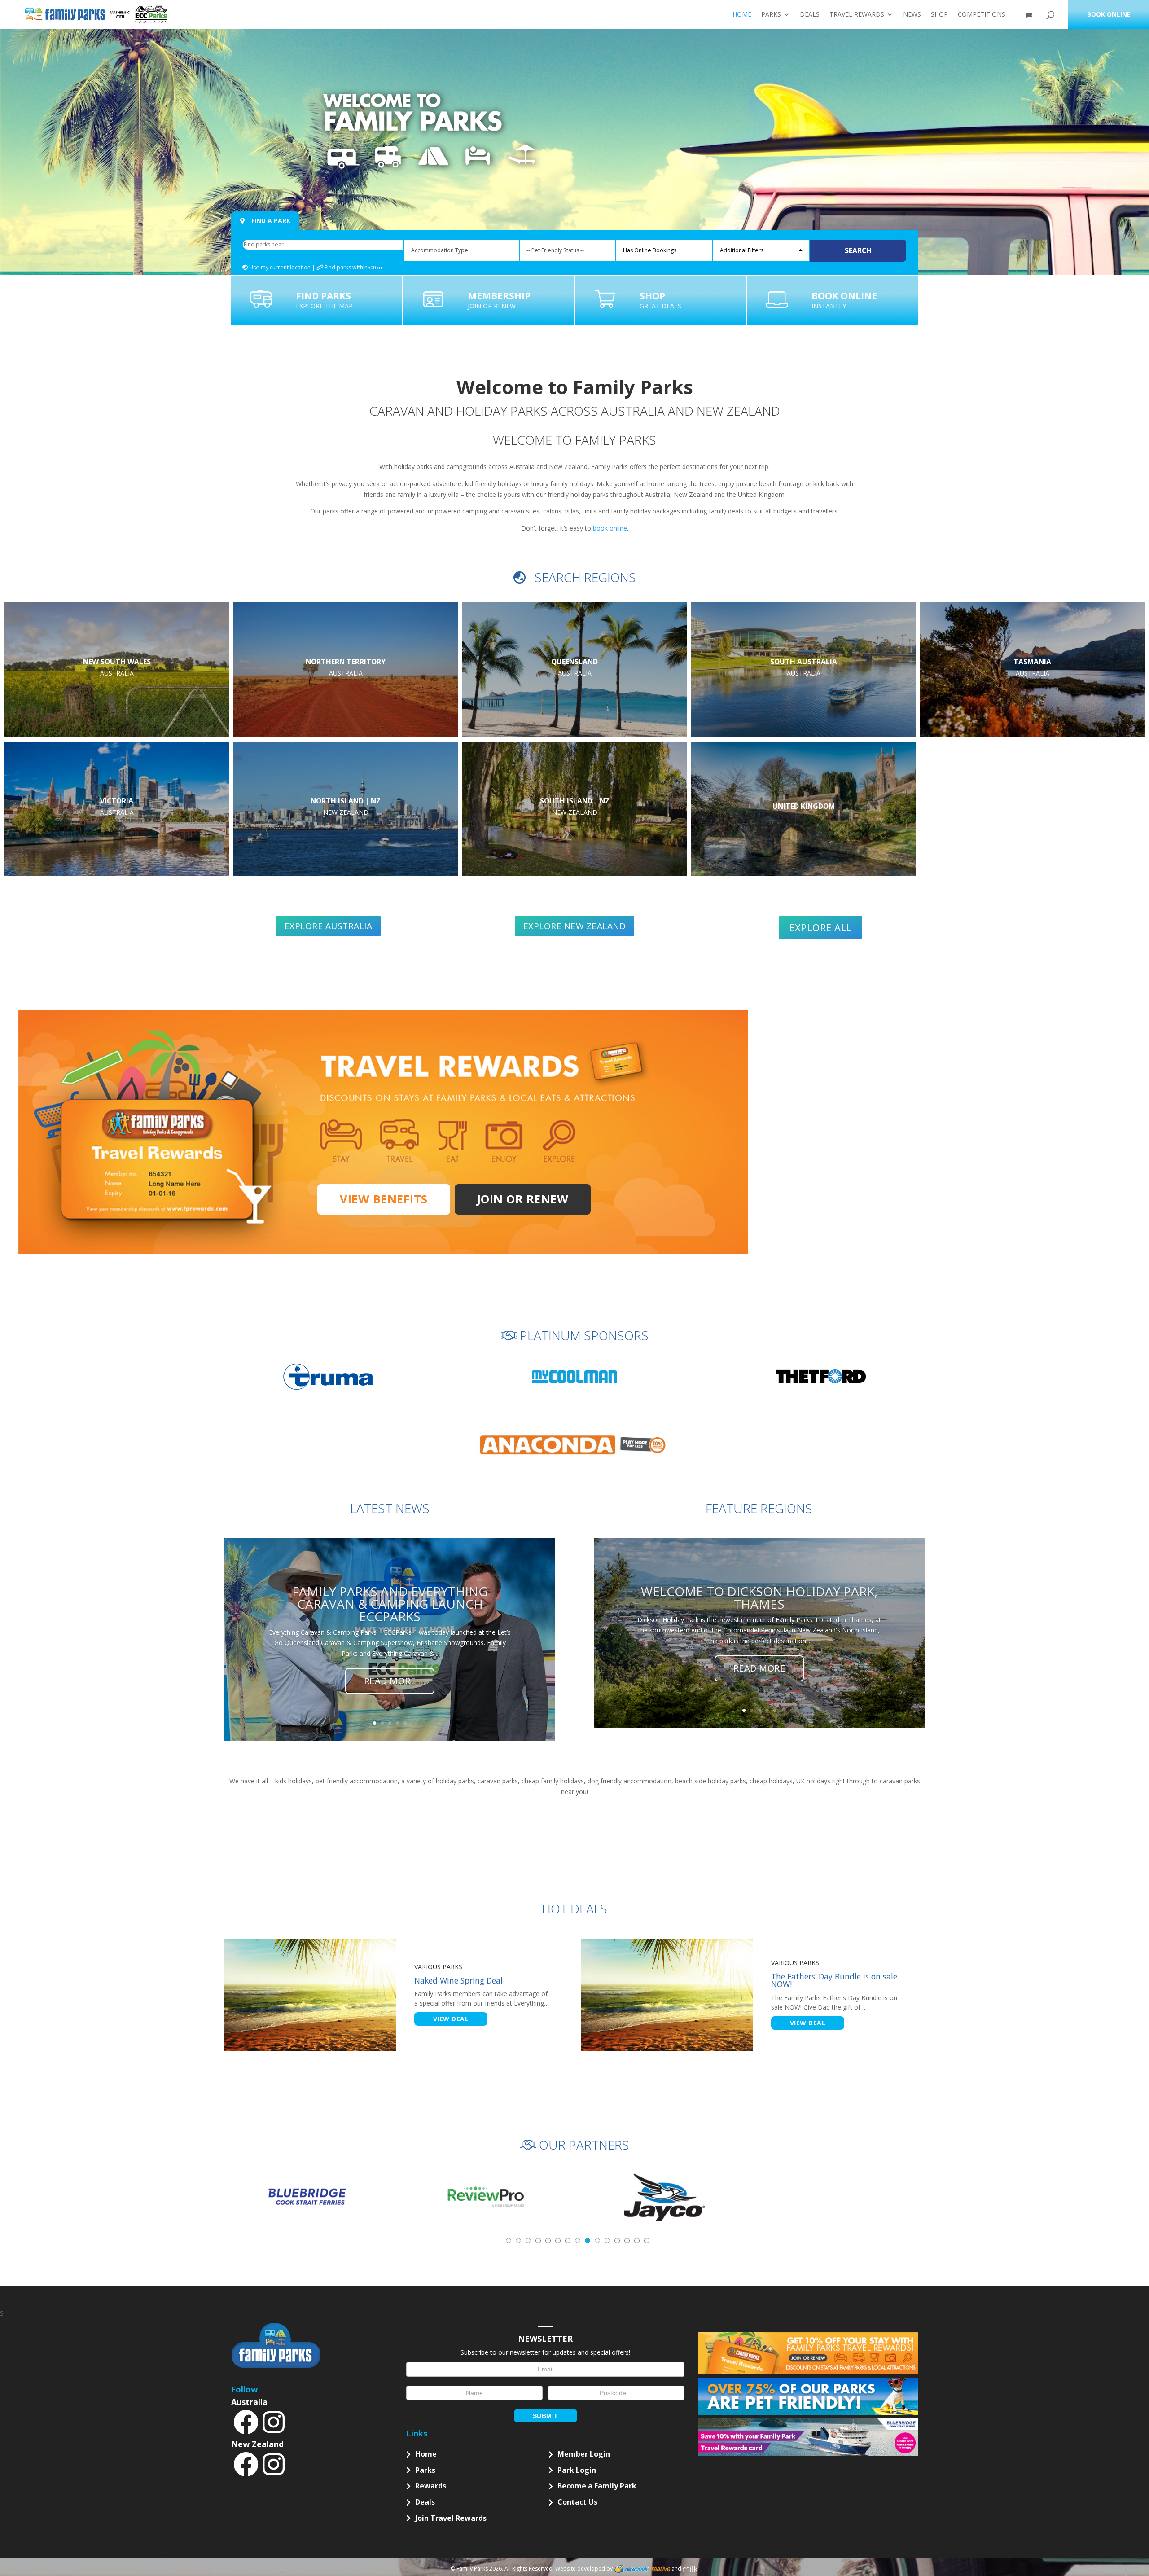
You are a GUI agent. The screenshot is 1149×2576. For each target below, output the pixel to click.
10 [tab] (597, 2241)
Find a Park (270, 221)
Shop (939, 15)
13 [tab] (627, 2241)
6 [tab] (558, 2241)
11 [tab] (607, 2241)
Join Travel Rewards (451, 2518)
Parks (771, 15)
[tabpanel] (307, 2197)
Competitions (982, 15)
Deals (810, 15)
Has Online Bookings (650, 250)
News (912, 15)
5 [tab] (548, 2241)
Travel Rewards (857, 15)
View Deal (451, 2019)
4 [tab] (538, 2241)
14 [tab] (637, 2241)
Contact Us (577, 2502)
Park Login (577, 2470)
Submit (546, 2416)
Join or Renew (523, 1199)
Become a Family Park (597, 2486)
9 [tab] (588, 2241)
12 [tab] (617, 2241)
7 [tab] (568, 2241)
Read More (390, 1681)
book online (610, 528)
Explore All (821, 927)
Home (742, 15)
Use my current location (279, 267)
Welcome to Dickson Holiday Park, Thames (759, 1597)
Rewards (431, 2486)
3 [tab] (528, 2241)
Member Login (584, 2454)
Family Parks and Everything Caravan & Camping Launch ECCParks (390, 1604)
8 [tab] (578, 2241)
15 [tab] (647, 2241)
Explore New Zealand (575, 926)
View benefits (384, 1199)
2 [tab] (518, 2241)
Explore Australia (329, 926)
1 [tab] (509, 2241)
